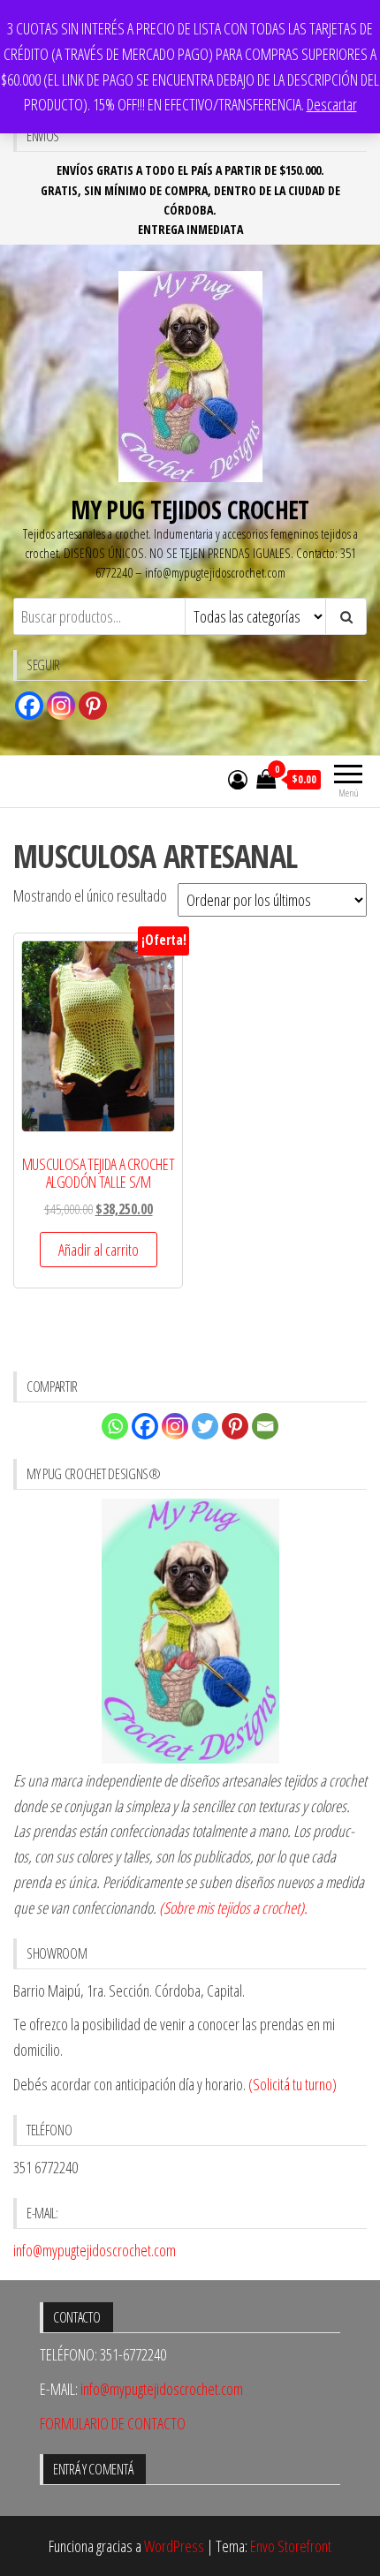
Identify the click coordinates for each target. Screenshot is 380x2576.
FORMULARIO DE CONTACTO (113, 2423)
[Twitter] (205, 1426)
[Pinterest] (93, 706)
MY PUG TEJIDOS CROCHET (190, 510)
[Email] (265, 1426)
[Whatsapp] (115, 1426)
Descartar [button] (332, 104)
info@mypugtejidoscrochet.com (95, 2250)
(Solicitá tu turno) (291, 2084)
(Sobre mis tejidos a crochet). (233, 1907)
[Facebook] (29, 706)
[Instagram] (61, 706)
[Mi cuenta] (238, 779)
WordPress (174, 2546)
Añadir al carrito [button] (99, 1250)
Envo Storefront (291, 2546)
